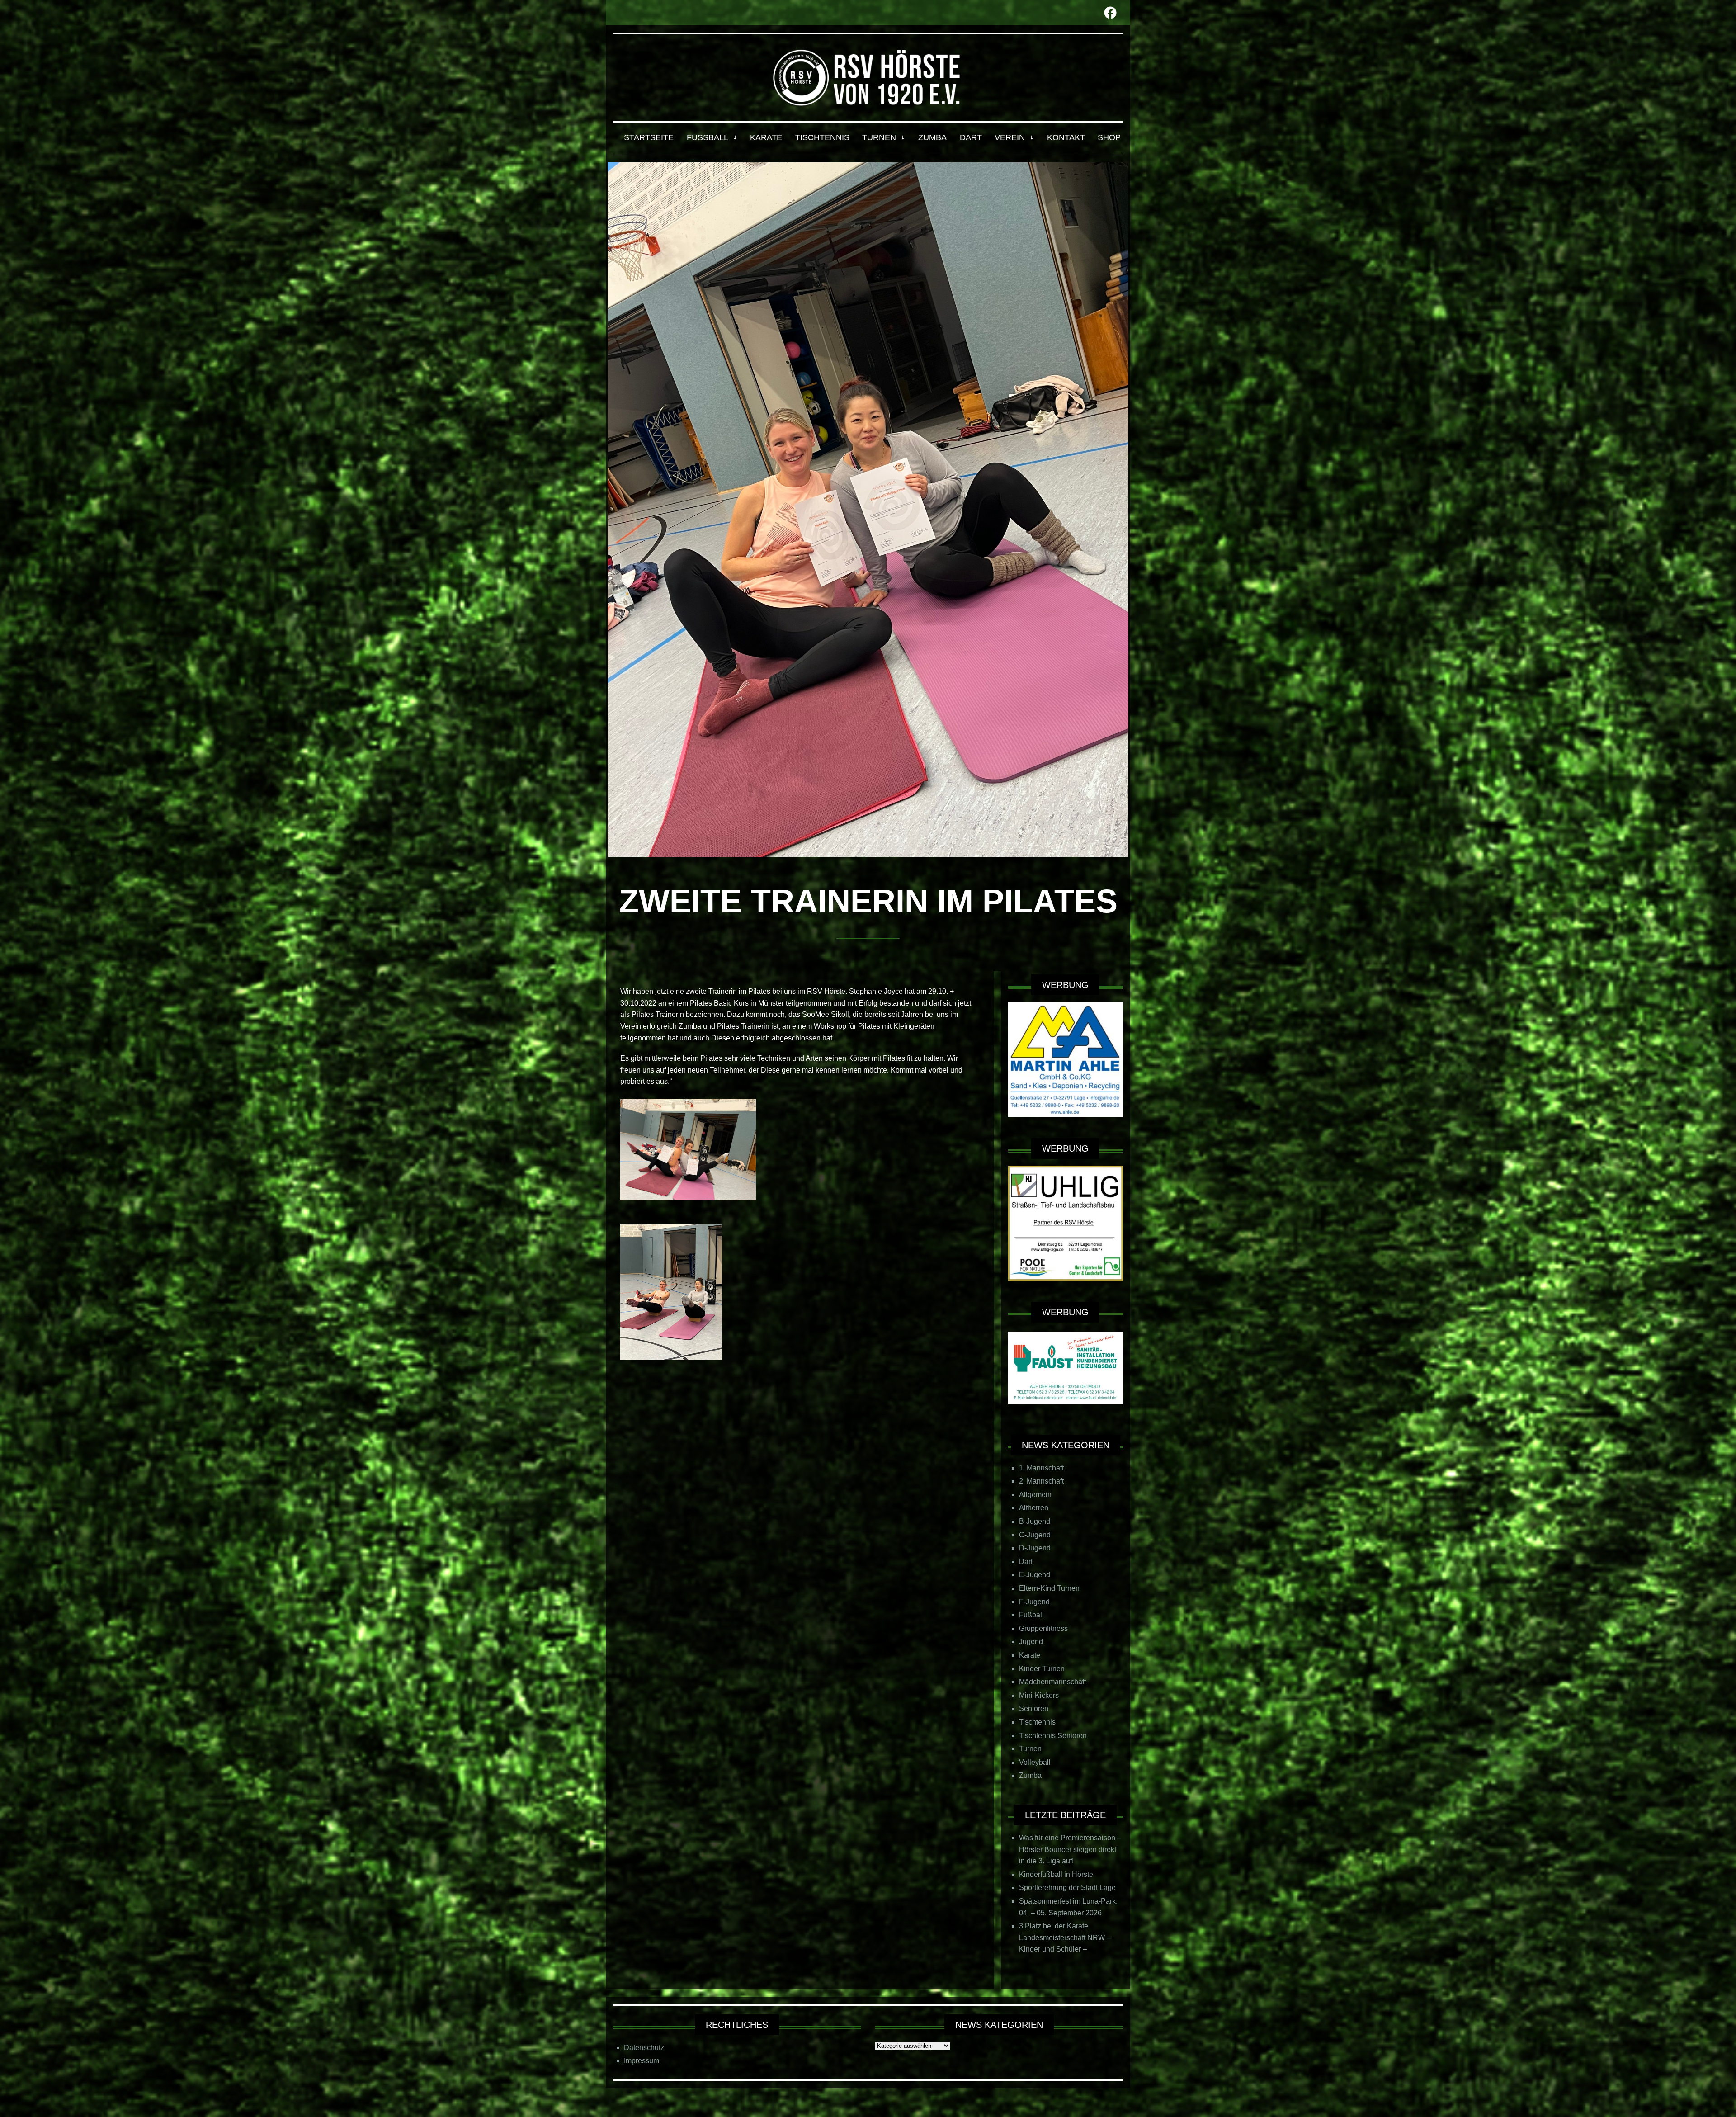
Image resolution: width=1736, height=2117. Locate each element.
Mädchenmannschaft (1052, 1682)
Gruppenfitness (1043, 1628)
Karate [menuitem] (766, 137)
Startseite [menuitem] (649, 137)
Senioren (1034, 1708)
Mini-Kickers (1039, 1695)
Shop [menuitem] (1109, 137)
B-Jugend (1035, 1521)
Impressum (642, 2061)
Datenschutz (644, 2048)
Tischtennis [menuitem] (822, 137)
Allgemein (1035, 1495)
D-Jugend (1035, 1548)
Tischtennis (1037, 1722)
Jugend (1031, 1642)
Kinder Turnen (1042, 1669)
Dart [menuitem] (971, 137)
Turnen (1030, 1749)
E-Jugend (1035, 1575)
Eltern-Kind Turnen (1049, 1588)
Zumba (1030, 1775)
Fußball (1031, 1615)
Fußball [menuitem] (708, 137)
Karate (1030, 1655)
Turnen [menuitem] (879, 137)
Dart (1026, 1562)
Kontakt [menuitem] (1066, 137)
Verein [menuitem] (1010, 137)
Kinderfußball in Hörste (1056, 1874)
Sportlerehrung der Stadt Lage (1067, 1888)
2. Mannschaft (1041, 1481)
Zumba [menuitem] (932, 137)
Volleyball (1035, 1762)
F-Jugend (1034, 1602)
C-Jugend (1035, 1535)
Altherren (1034, 1508)
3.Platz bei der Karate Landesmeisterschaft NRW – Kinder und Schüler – (1065, 1937)
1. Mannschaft (1041, 1468)
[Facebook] (1110, 13)
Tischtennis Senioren (1053, 1736)
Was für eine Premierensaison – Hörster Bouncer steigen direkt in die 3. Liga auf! (1070, 1849)
